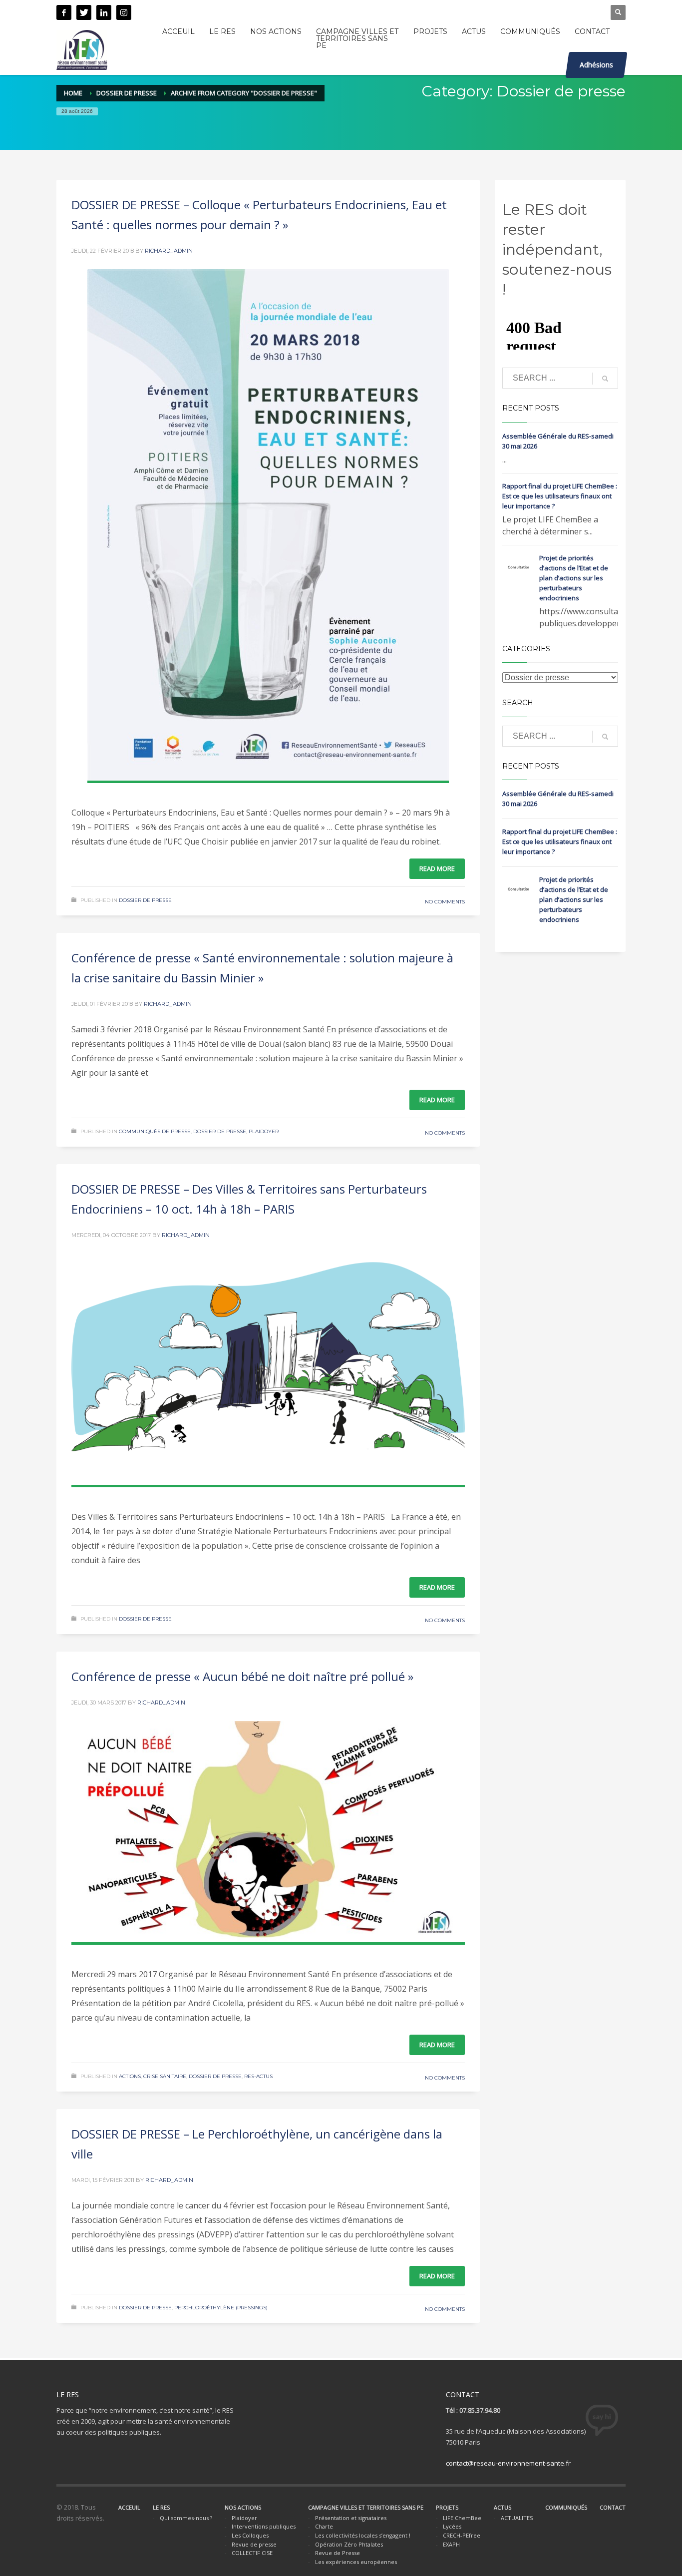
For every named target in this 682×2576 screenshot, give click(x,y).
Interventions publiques (264, 2526)
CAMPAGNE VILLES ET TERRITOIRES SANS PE (366, 2507)
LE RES (161, 2507)
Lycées (452, 2526)
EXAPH (451, 2544)
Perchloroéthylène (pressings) (221, 2308)
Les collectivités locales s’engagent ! (363, 2535)
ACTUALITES (517, 2518)
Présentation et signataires (351, 2518)
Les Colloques (250, 2535)
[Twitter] (84, 12)
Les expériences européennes (356, 2562)
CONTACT (613, 2507)
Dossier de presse (127, 93)
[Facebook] (64, 12)
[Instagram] (124, 12)
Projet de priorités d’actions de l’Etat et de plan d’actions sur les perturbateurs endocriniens (574, 578)
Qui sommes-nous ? (186, 2518)
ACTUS (503, 2507)
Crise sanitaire (165, 2076)
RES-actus (258, 2076)
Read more (437, 868)
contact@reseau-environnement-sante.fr (508, 2463)
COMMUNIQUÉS (566, 2507)
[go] (605, 379)
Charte (324, 2526)
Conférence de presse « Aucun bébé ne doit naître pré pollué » (242, 1676)
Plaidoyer (264, 1131)
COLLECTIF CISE (252, 2553)
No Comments (445, 902)
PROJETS (447, 2507)
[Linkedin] (104, 12)
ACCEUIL (129, 2507)
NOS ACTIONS (243, 2507)
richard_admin (169, 251)
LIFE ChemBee (462, 2518)
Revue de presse (254, 2544)
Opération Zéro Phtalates (349, 2544)
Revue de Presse (338, 2553)
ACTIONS (130, 2076)
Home (73, 93)
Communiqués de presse (155, 1131)
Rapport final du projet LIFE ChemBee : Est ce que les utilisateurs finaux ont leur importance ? (560, 496)
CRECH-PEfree (462, 2535)
